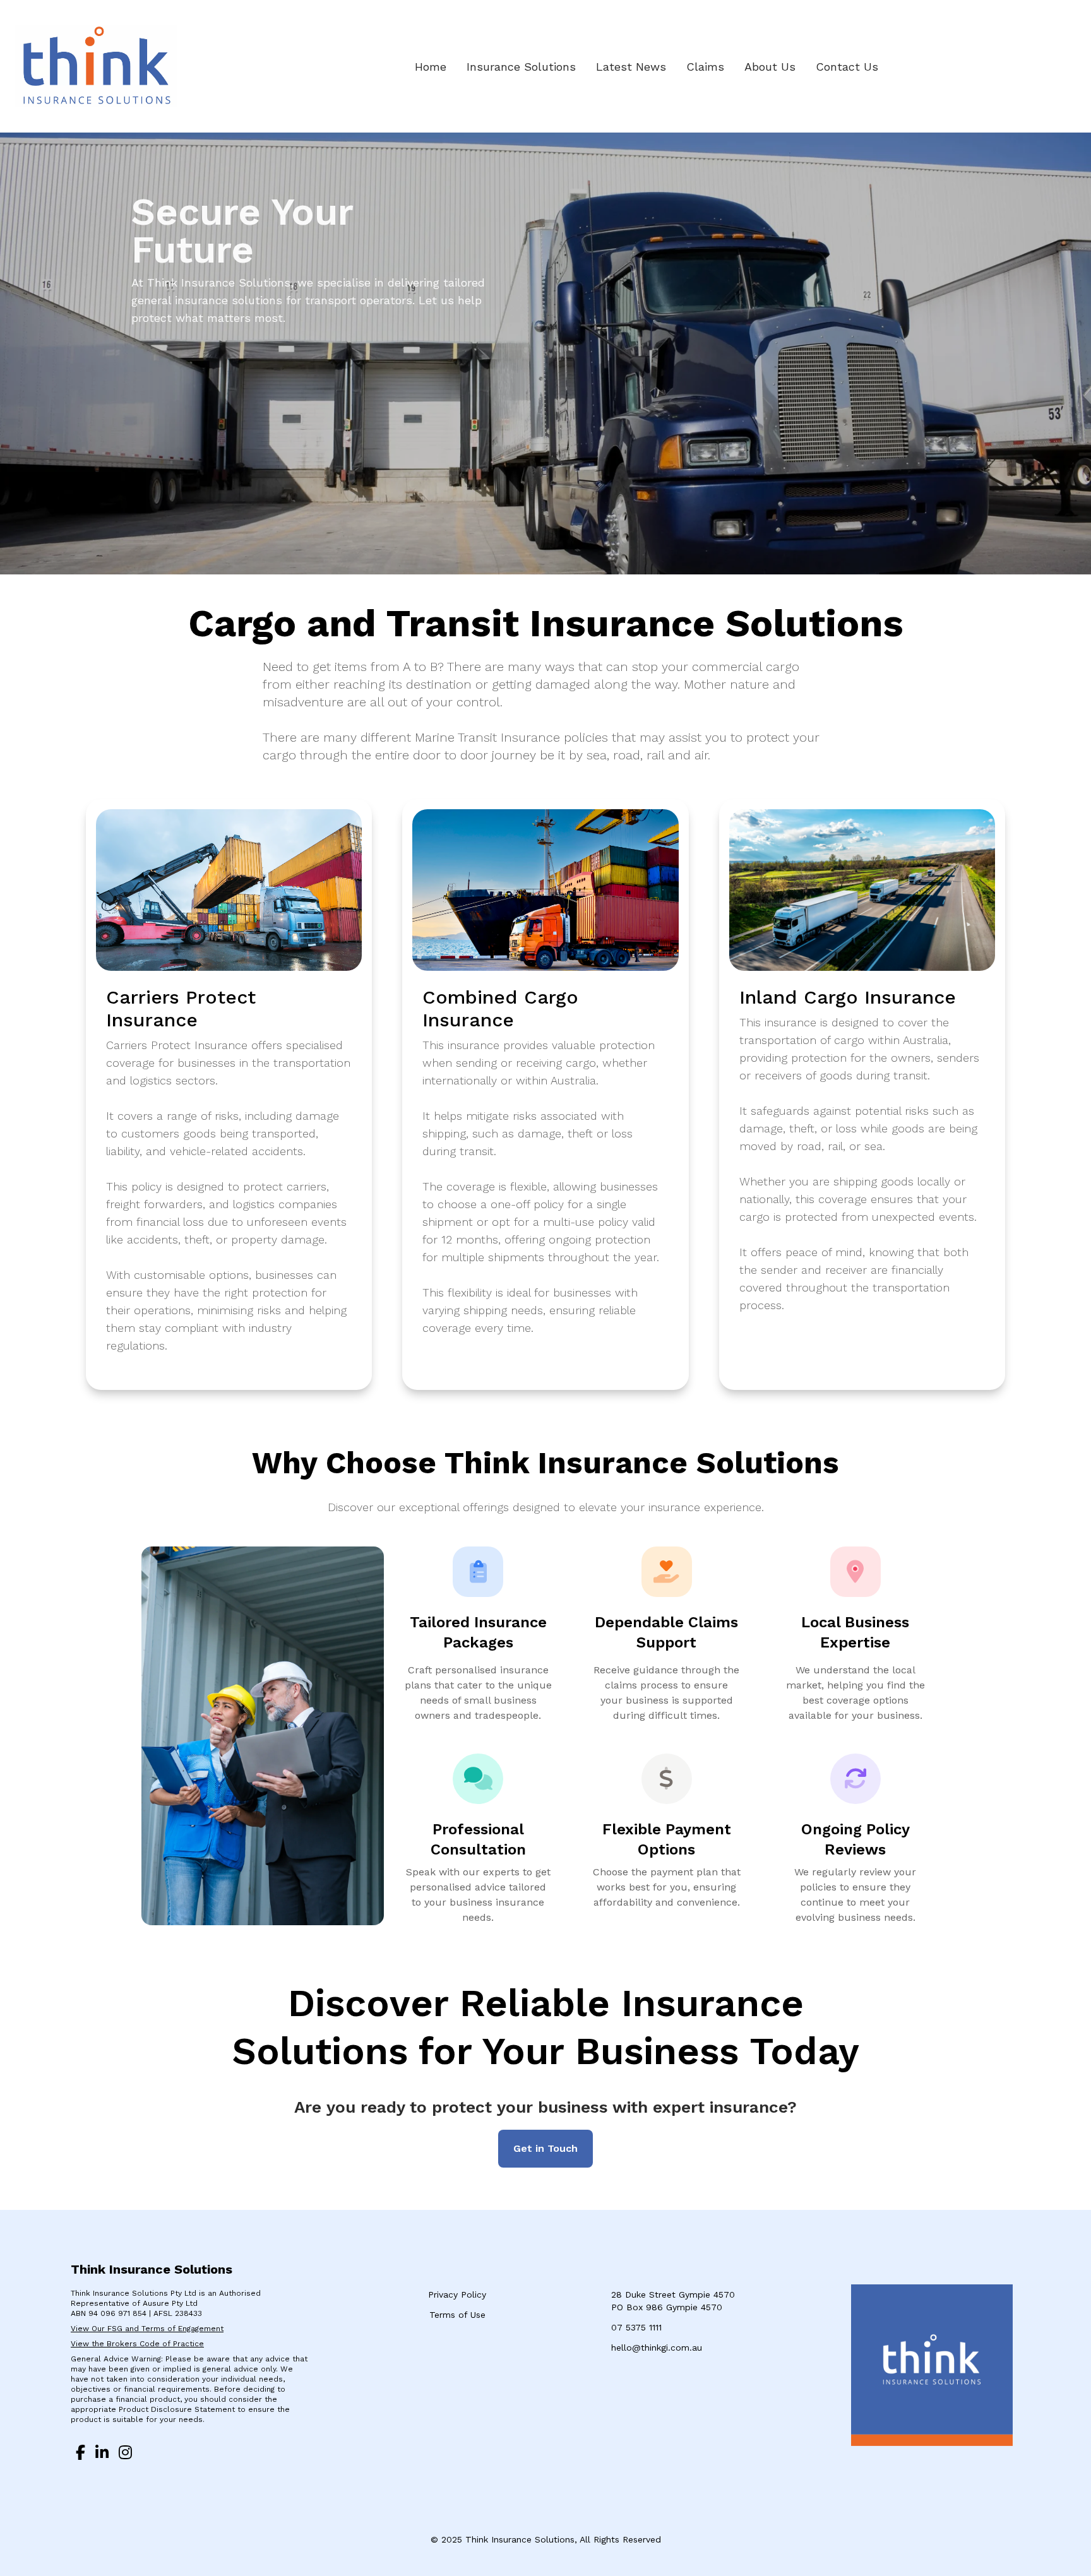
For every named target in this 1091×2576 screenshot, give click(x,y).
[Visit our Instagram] (125, 2454)
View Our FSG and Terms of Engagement (147, 2329)
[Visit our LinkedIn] (102, 2454)
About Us (770, 67)
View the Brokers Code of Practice (137, 2344)
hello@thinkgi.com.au (657, 2347)
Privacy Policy (457, 2294)
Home (431, 67)
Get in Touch (545, 2148)
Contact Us (847, 67)
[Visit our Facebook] (80, 2454)
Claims (705, 67)
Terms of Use (457, 2315)
